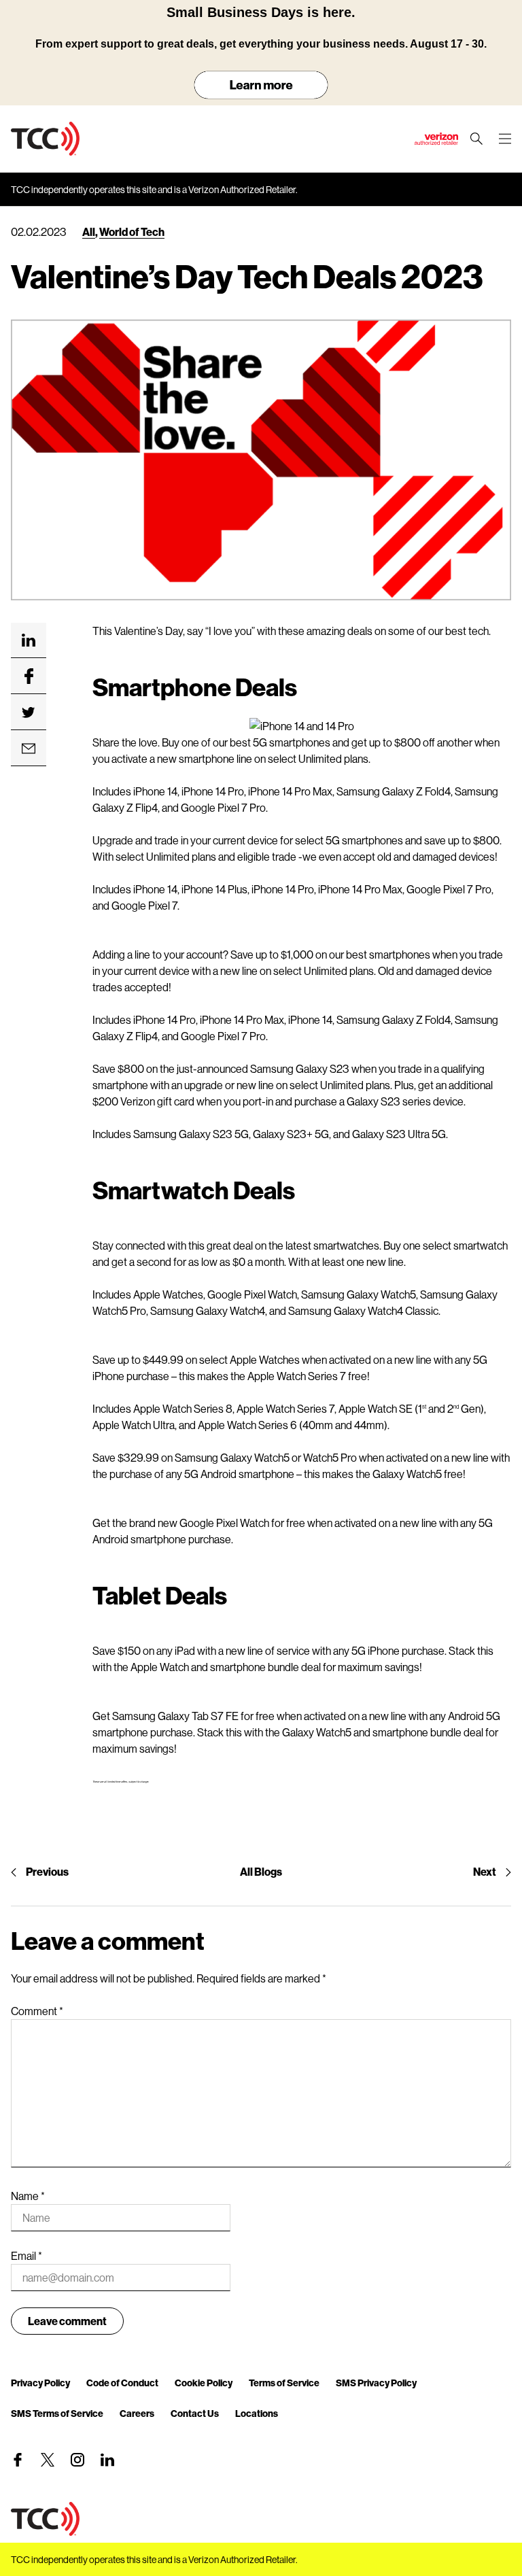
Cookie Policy (204, 2383)
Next (485, 1871)
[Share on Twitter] (29, 712)
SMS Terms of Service (57, 2413)
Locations (257, 2413)
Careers (137, 2413)
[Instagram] (77, 2460)
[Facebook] (18, 2460)
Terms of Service (284, 2383)
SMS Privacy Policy (376, 2383)
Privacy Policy (40, 2383)
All (89, 231)
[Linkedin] (107, 2460)
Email (27, 2255)
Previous (47, 1871)
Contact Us (195, 2413)
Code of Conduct (122, 2383)
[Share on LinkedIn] (29, 640)
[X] (48, 2460)
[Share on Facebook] (29, 676)
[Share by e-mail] (29, 749)
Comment (37, 2011)
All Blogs (261, 1871)
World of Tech (132, 231)
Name (28, 2196)
